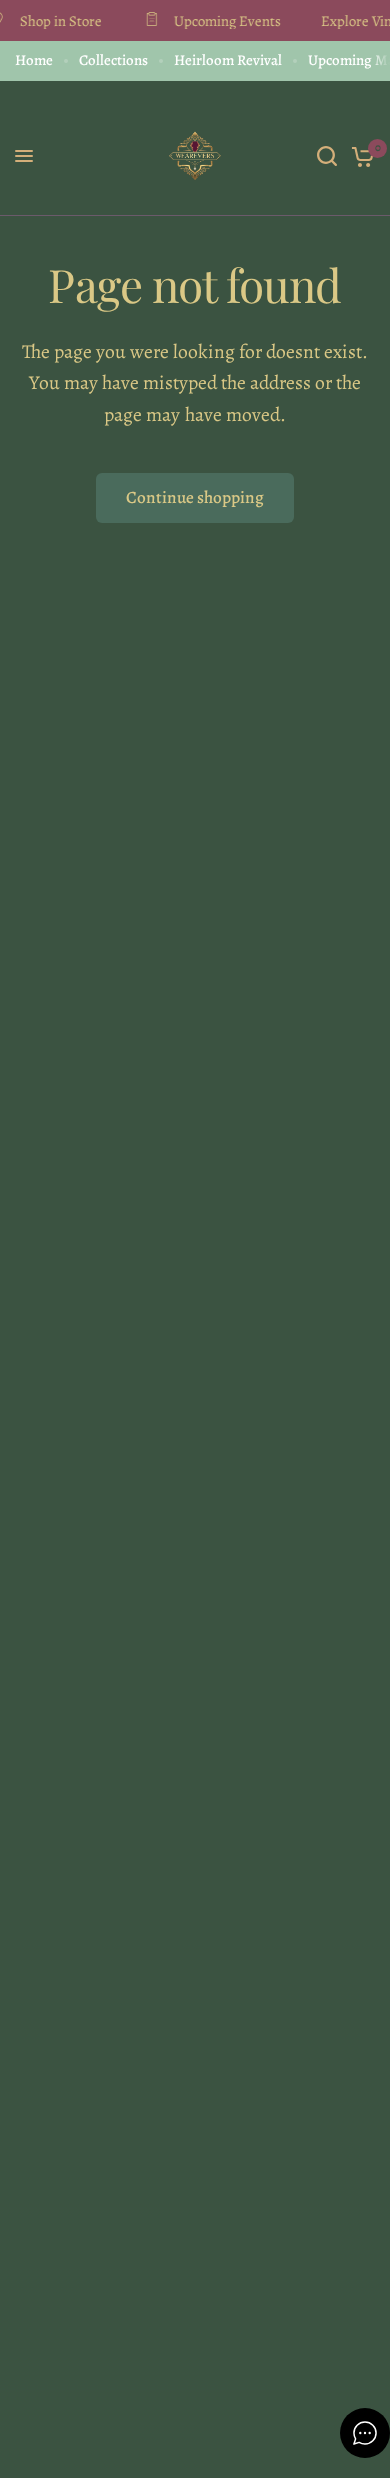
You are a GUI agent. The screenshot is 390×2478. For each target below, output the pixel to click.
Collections (113, 60)
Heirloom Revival (228, 60)
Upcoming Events (222, 20)
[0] (359, 156)
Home (34, 60)
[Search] (327, 156)
